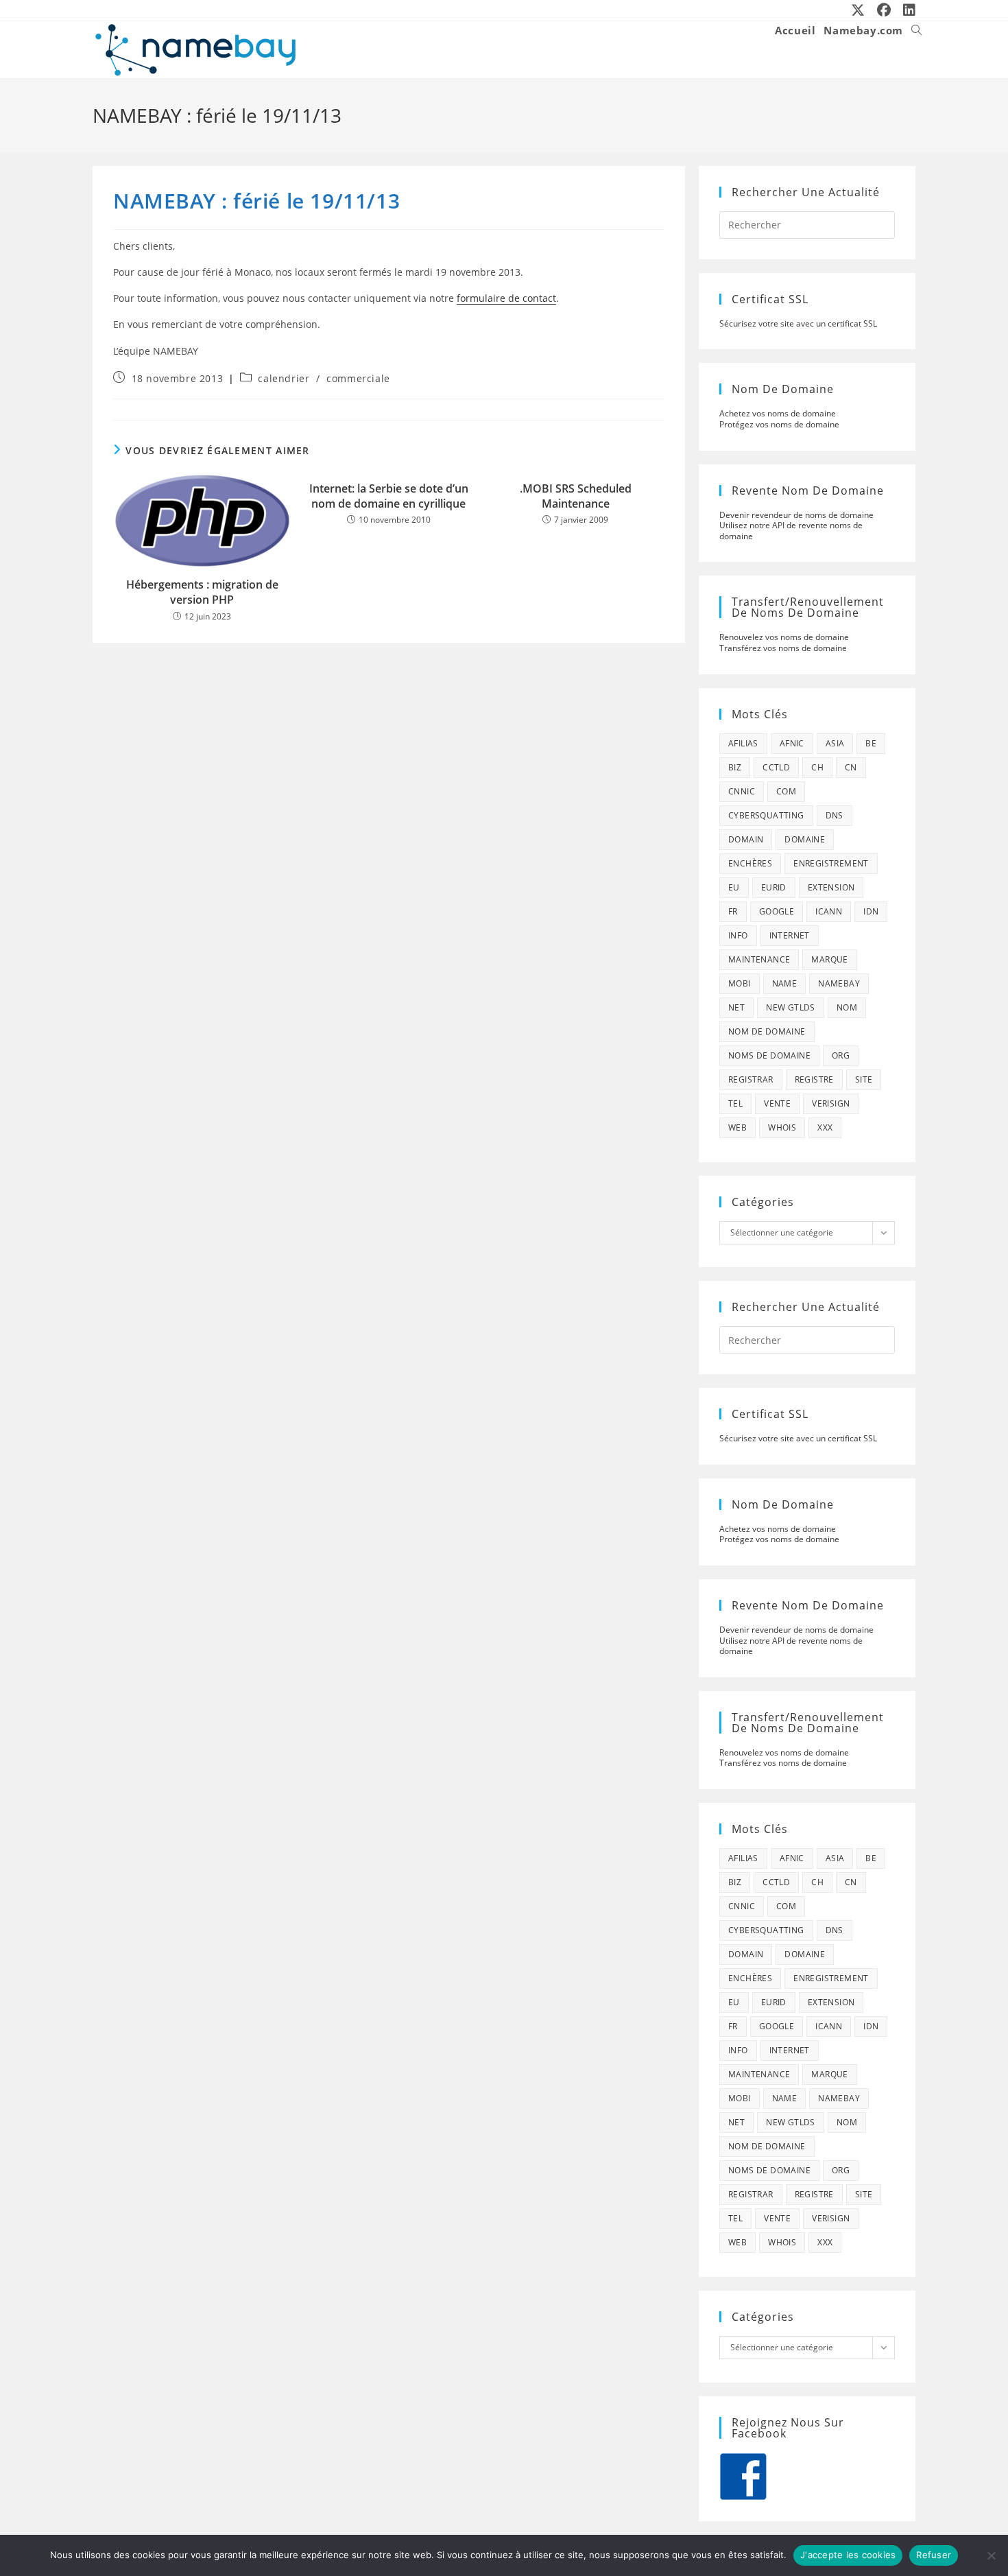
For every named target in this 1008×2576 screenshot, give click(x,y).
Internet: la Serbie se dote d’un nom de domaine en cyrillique (389, 496)
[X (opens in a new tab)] (859, 10)
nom (847, 1007)
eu (734, 887)
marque (829, 959)
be (871, 743)
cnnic (742, 791)
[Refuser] (991, 2555)
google (777, 911)
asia (835, 743)
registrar (751, 1079)
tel (735, 1103)
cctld (776, 767)
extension (831, 887)
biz (735, 767)
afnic (792, 743)
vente (777, 1103)
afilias (743, 743)
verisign (831, 1103)
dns (835, 815)
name (785, 983)
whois (782, 1127)
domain (746, 839)
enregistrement (831, 863)
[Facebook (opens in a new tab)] (885, 10)
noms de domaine (769, 1055)
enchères (750, 863)
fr (733, 911)
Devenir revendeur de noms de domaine (796, 515)
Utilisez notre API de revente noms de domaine (791, 531)
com (786, 791)
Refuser (934, 2555)
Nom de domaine (767, 1031)
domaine (805, 839)
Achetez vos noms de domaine (778, 413)
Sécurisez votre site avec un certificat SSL (798, 323)
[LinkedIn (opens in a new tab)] (907, 10)
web (737, 1127)
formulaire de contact (506, 298)
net (736, 1007)
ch (817, 767)
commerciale (358, 378)
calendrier (284, 378)
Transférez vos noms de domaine (783, 648)
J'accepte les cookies (848, 2555)
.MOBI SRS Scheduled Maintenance (576, 496)
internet (790, 935)
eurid (774, 887)
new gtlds (791, 1007)
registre (814, 1079)
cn (851, 767)
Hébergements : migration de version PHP (202, 592)
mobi (740, 983)
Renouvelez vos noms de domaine (784, 637)
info (738, 935)
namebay (839, 983)
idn (871, 911)
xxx (825, 1127)
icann (829, 911)
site (864, 1079)
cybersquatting (766, 815)
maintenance (759, 959)
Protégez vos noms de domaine (779, 424)
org (841, 1055)
